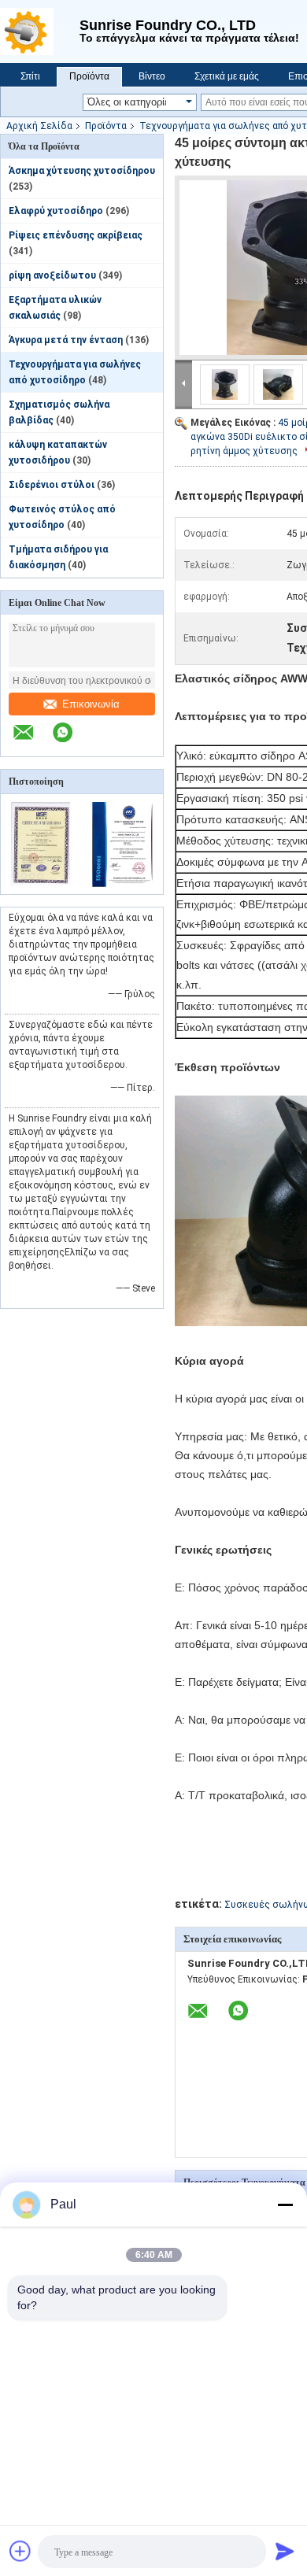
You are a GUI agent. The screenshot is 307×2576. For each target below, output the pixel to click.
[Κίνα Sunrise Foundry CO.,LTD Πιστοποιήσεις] (41, 884)
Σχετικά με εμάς (227, 76)
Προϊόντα (89, 76)
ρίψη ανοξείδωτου (52, 275)
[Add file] (20, 2551)
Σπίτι (30, 76)
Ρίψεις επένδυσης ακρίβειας (76, 235)
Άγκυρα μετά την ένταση (66, 340)
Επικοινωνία (91, 704)
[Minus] (285, 2205)
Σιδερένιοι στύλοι (52, 485)
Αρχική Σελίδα (39, 126)
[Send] (285, 2551)
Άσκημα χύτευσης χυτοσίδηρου (82, 171)
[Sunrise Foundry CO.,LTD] (40, 31)
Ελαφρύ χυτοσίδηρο (56, 211)
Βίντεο (152, 76)
